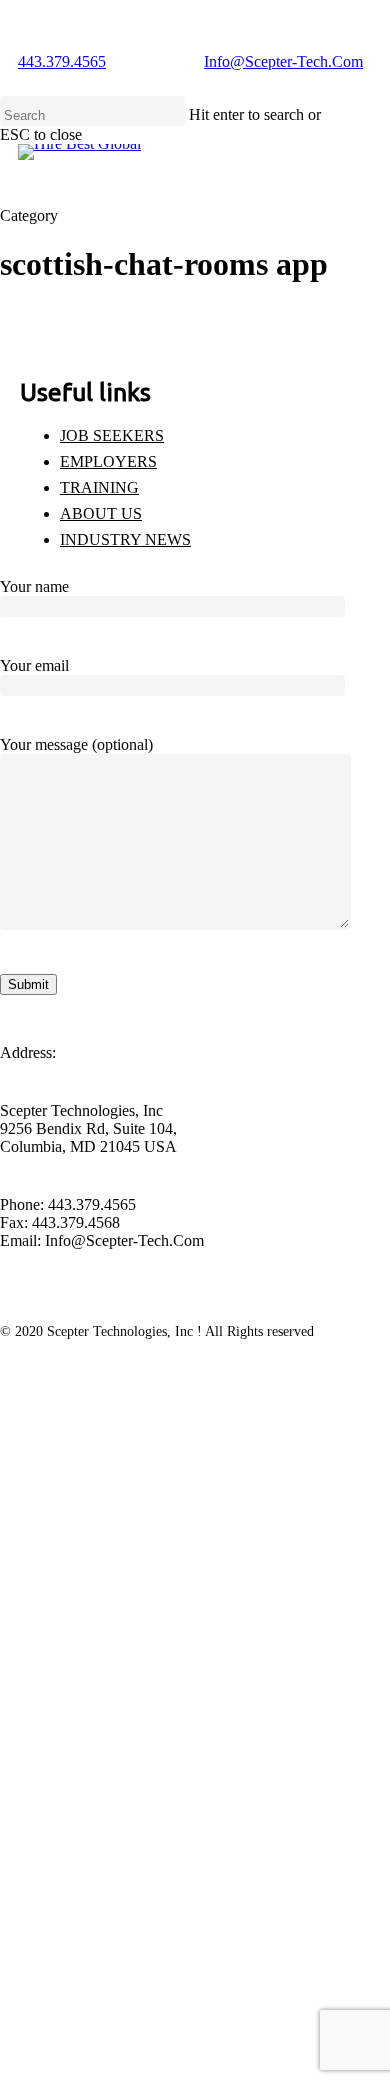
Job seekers (112, 435)
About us (101, 513)
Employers (108, 461)
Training (99, 487)
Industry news (125, 539)
